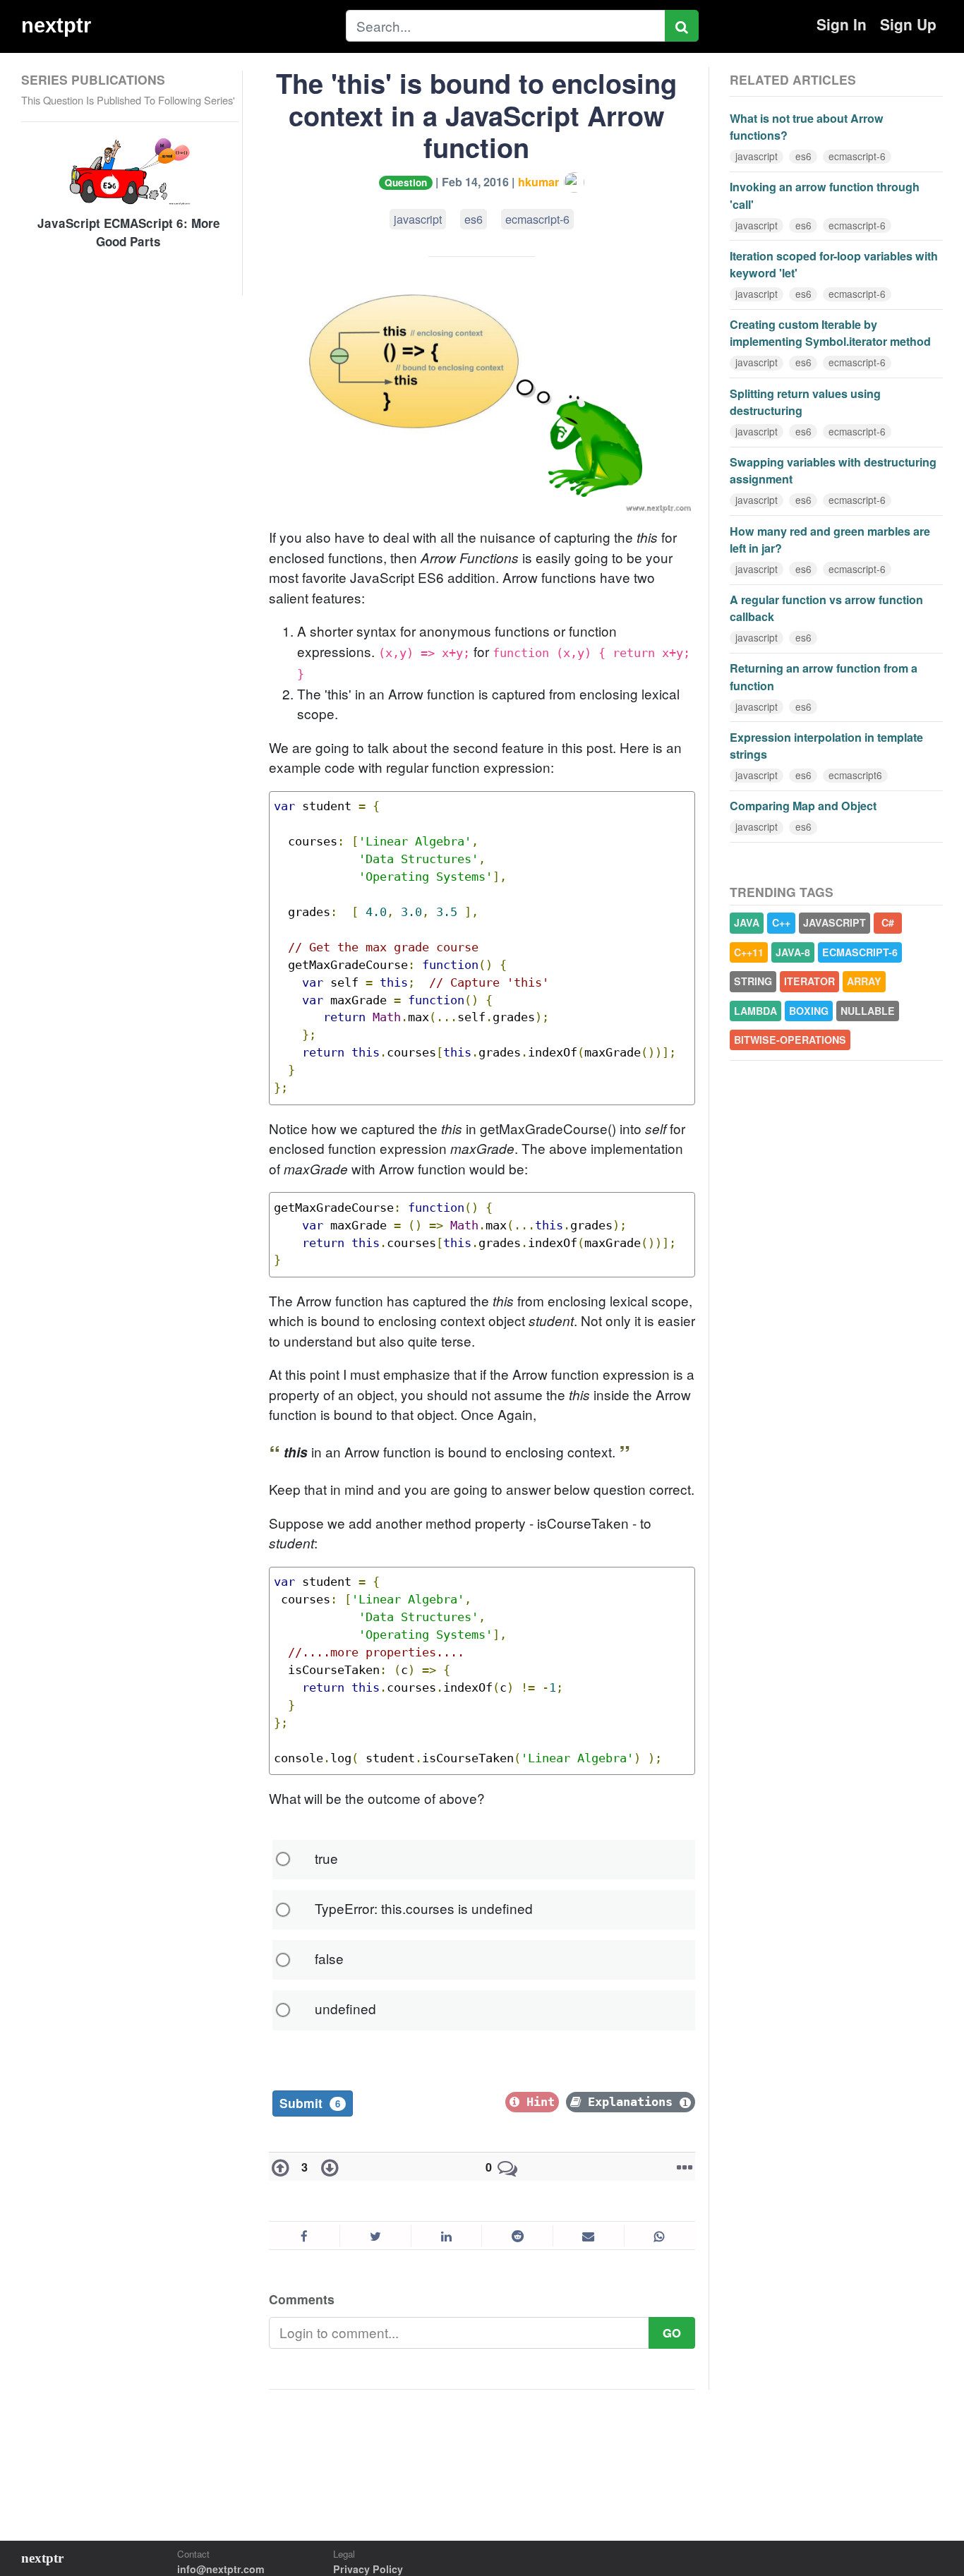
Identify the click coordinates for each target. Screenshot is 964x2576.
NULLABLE (868, 1011)
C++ (781, 922)
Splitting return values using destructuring (805, 402)
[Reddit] (517, 2236)
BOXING (809, 1011)
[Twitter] (375, 2236)
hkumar (540, 182)
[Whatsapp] (659, 2236)
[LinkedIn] (446, 2236)
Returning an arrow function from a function (824, 676)
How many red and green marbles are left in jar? (830, 540)
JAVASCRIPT (835, 922)
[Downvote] (327, 2167)
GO (672, 2333)
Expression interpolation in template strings (826, 746)
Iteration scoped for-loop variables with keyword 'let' (834, 264)
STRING (753, 981)
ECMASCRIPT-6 (860, 952)
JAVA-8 (793, 952)
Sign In (842, 24)
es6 (474, 219)
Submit (310, 2103)
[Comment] (508, 2167)
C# (888, 922)
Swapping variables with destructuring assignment (833, 470)
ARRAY (864, 981)
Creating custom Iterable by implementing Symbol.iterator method (830, 333)
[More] (682, 2167)
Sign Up (908, 24)
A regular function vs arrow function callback (826, 608)
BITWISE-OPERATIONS (790, 1040)
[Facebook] (305, 2236)
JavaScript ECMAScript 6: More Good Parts (129, 233)
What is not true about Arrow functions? (807, 127)
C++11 (749, 952)
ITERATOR (809, 981)
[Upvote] (283, 2167)
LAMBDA (755, 1011)
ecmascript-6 (537, 219)
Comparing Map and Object (803, 806)
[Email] (588, 2236)
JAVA (747, 922)
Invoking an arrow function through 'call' (825, 195)
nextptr (56, 25)
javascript (418, 219)
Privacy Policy (368, 2569)
